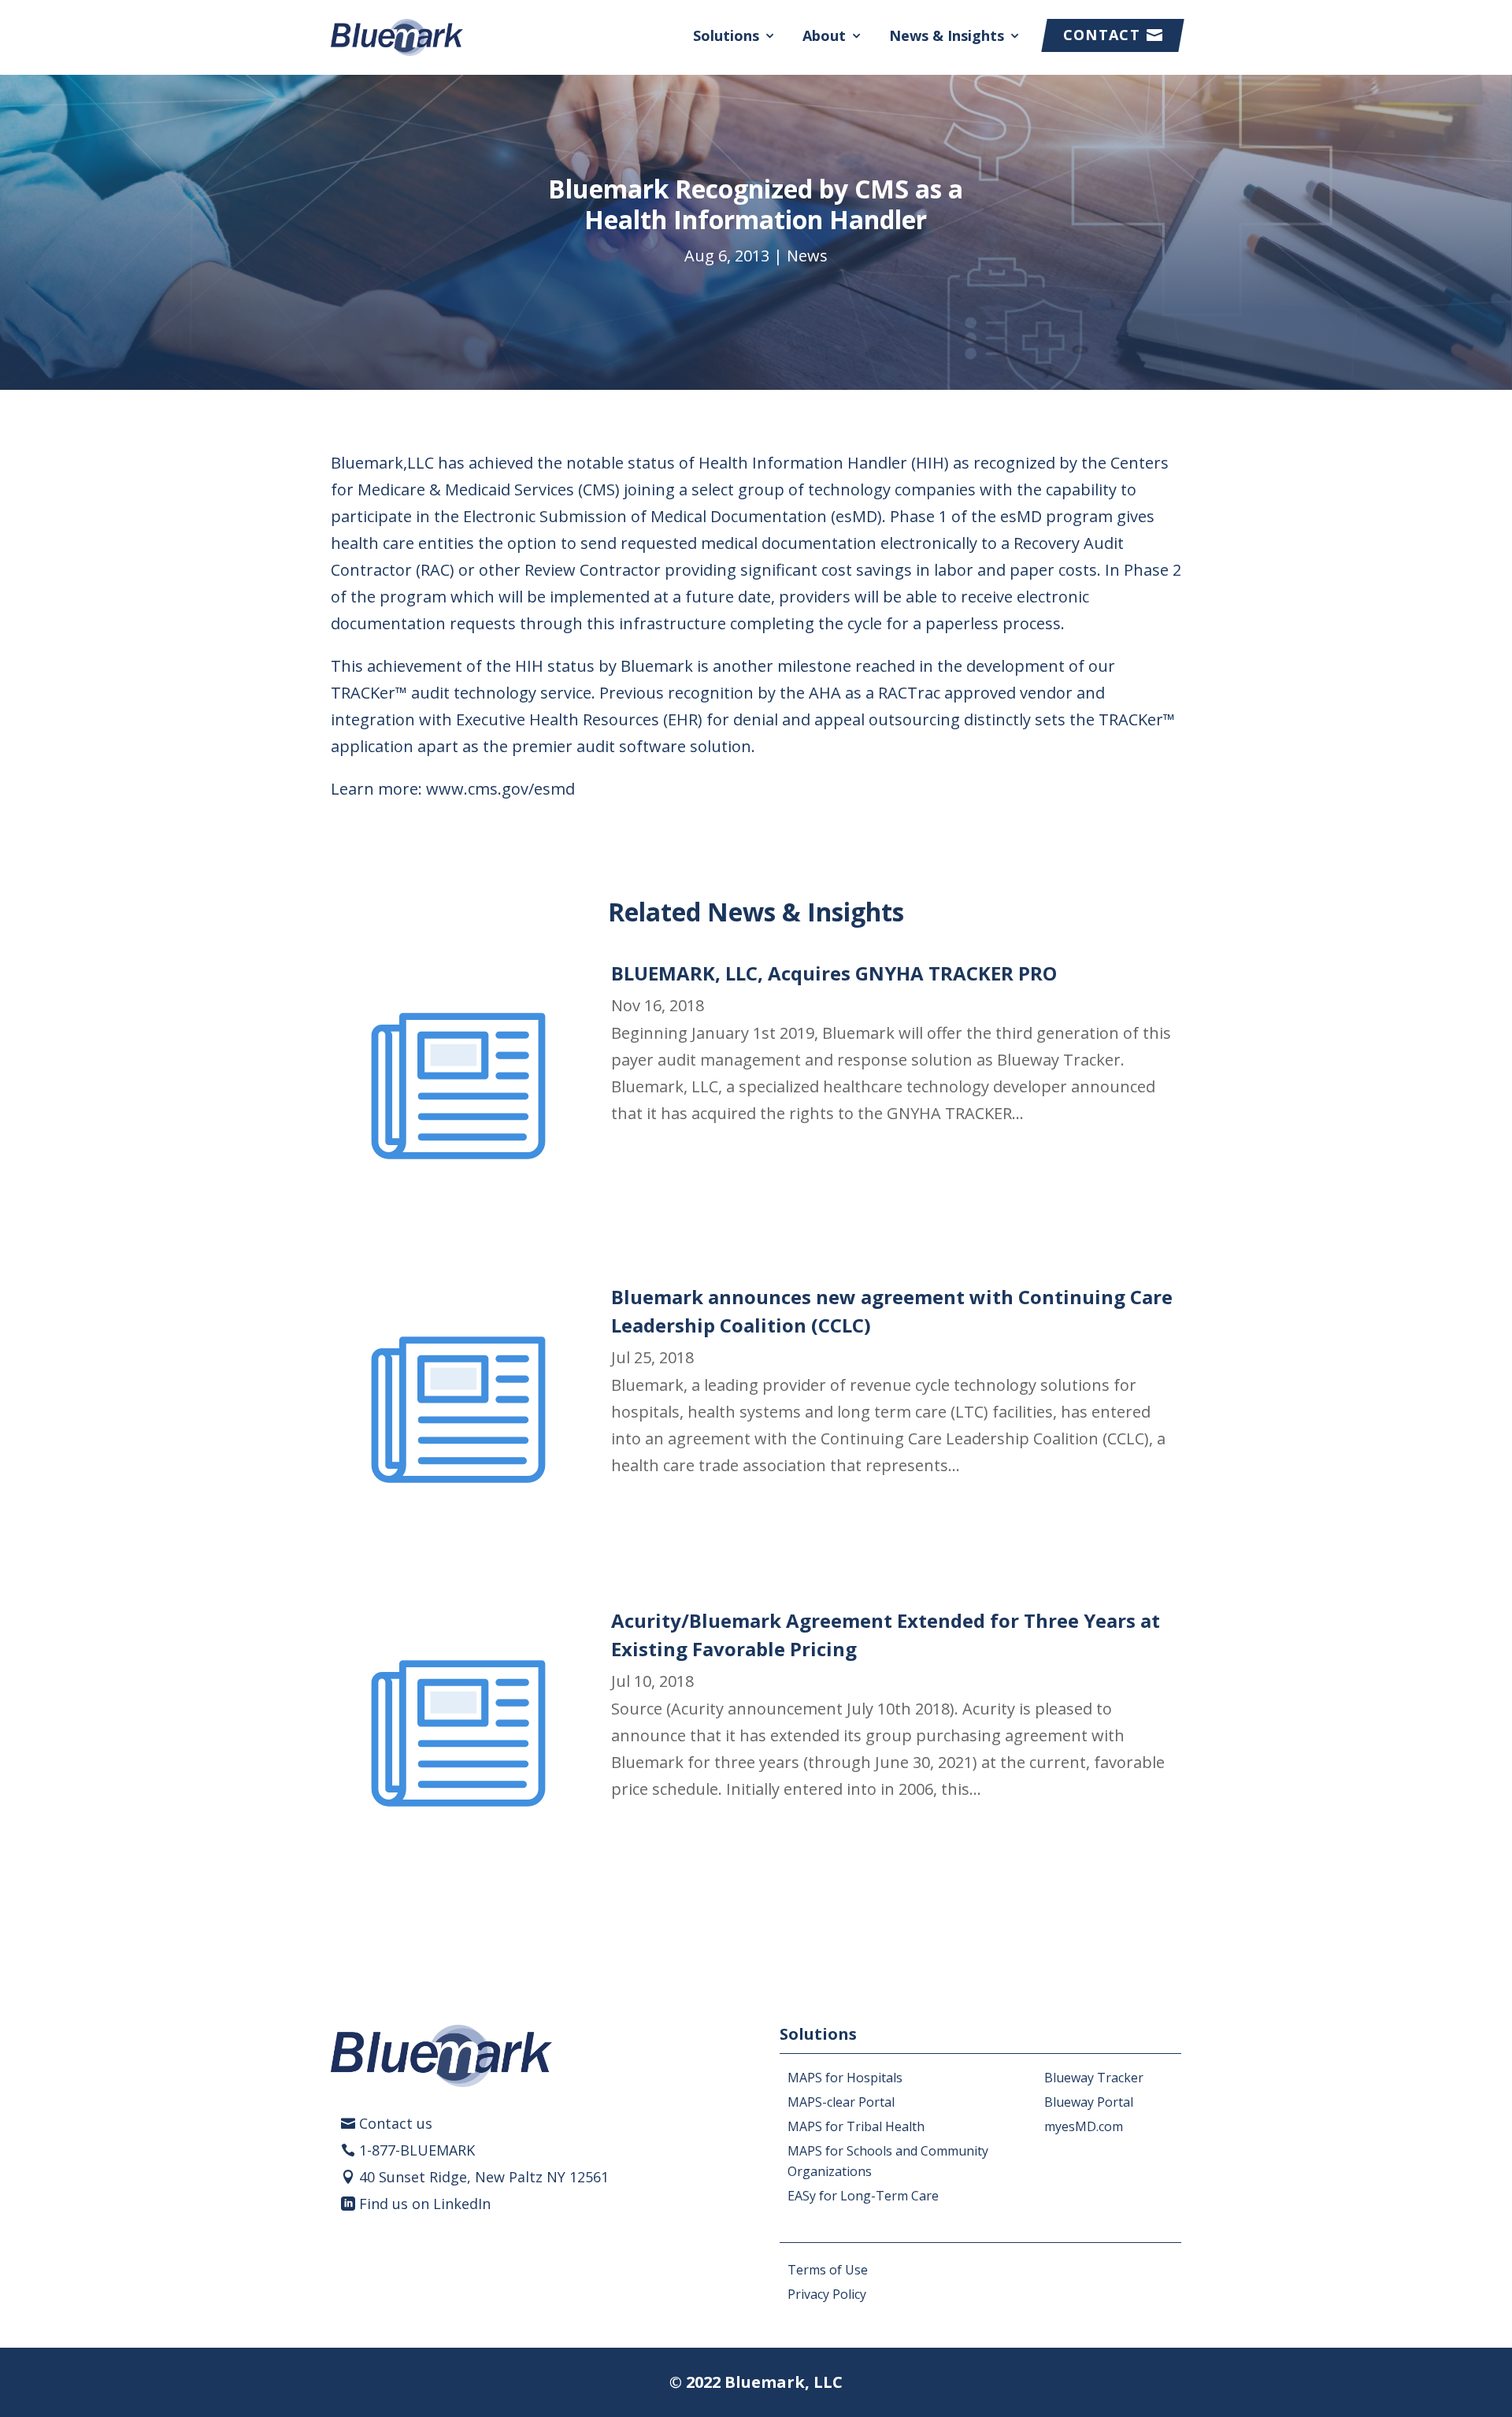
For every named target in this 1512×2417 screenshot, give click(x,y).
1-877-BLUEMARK (417, 2150)
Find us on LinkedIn (425, 2204)
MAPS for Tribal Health (856, 2126)
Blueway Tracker (1094, 2078)
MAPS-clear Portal (841, 2102)
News (807, 256)
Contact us (396, 2123)
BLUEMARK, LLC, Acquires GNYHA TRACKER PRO (834, 973)
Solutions (726, 35)
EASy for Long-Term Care (863, 2196)
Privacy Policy (827, 2294)
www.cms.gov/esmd (500, 789)
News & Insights (947, 35)
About (824, 35)
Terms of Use (828, 2270)
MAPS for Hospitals (845, 2078)
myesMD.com (1084, 2126)
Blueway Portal (1089, 2102)
